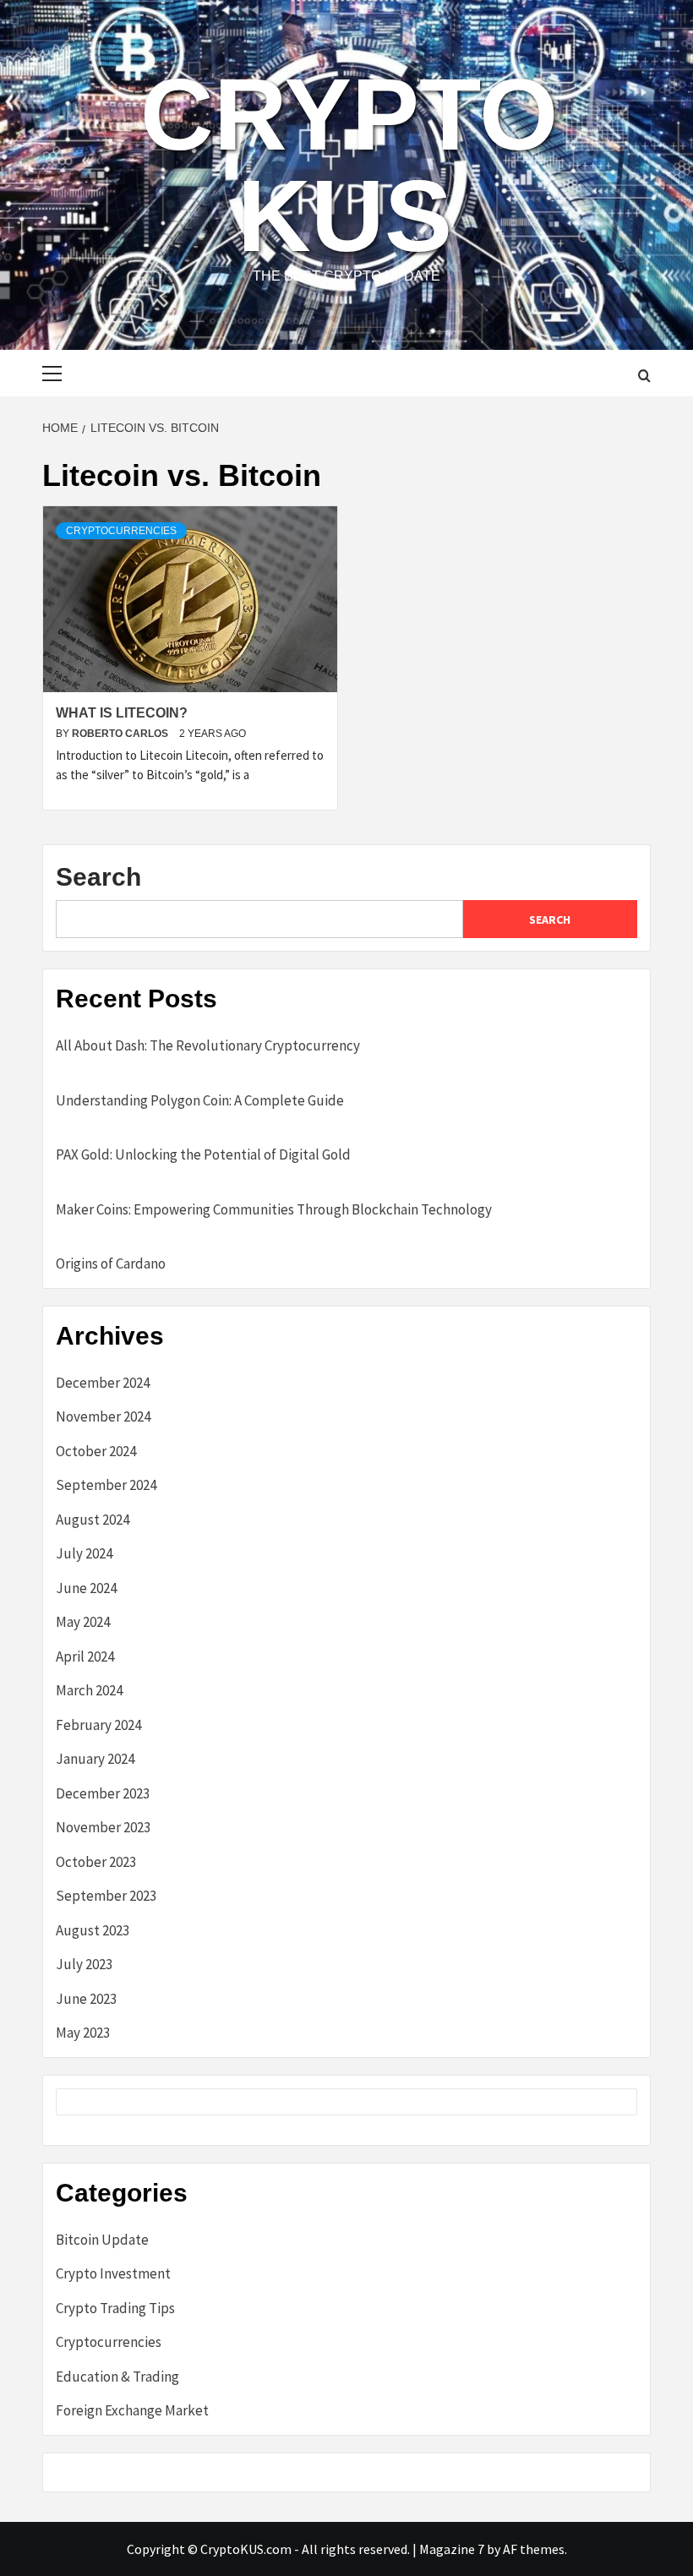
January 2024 (95, 1759)
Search (98, 877)
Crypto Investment (113, 2273)
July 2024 (84, 1553)
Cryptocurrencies (121, 531)
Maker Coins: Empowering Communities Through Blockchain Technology (274, 1209)
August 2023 (93, 1930)
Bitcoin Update (102, 2240)
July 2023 (84, 1964)
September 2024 (106, 1485)
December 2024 (103, 1383)
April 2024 (85, 1656)
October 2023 (96, 1862)
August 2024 (93, 1520)
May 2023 (83, 2033)
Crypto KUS (349, 165)
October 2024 (96, 1451)
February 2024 (98, 1725)
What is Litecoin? (122, 713)
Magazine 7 (452, 2549)
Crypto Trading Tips (115, 2308)
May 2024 (83, 1622)
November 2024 (103, 1416)
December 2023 (103, 1793)
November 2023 (103, 1827)
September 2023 (106, 1896)
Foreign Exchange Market (132, 2410)
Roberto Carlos (121, 734)
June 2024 (86, 1588)
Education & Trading (117, 2377)
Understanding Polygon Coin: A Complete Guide (200, 1100)
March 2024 (89, 1690)
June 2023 (86, 1999)
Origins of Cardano (111, 1263)
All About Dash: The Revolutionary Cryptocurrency (208, 1045)
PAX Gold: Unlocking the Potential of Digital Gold (203, 1154)
